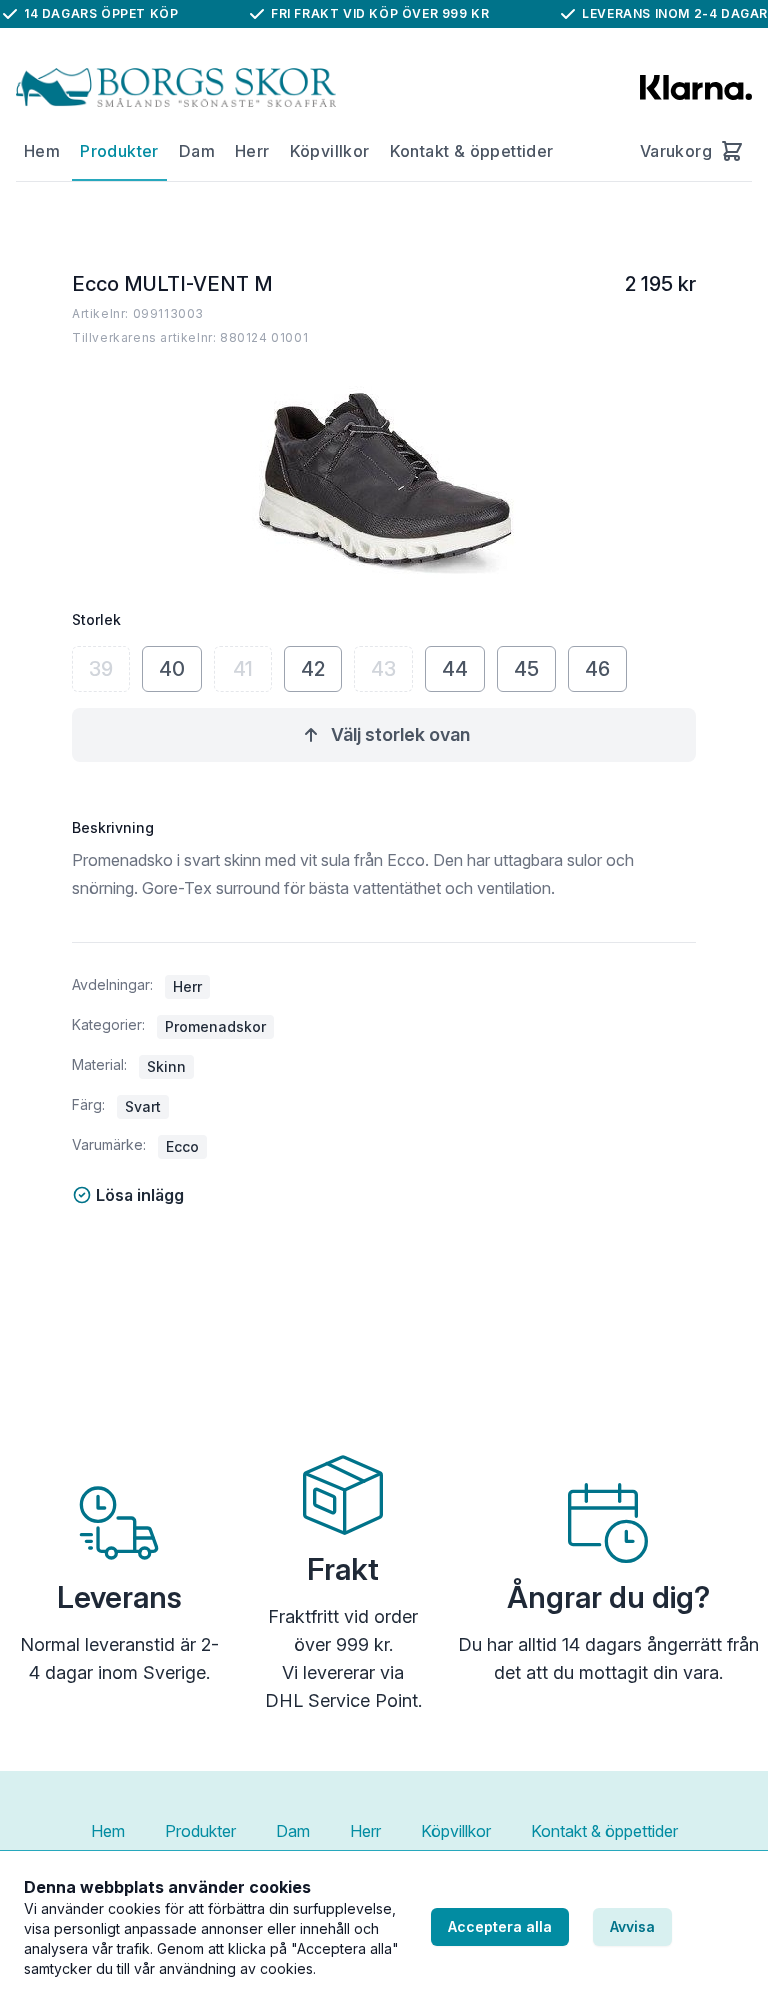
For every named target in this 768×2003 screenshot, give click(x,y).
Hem (42, 151)
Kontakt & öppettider (472, 151)
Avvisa (632, 1926)
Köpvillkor (330, 151)
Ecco (182, 1146)
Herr (252, 151)
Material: (99, 1064)
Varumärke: (109, 1144)
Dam (197, 151)
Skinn (166, 1066)
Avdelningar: (112, 984)
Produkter (119, 151)
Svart (143, 1106)
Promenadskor (215, 1026)
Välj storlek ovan (400, 734)
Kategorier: (108, 1024)
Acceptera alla (500, 1926)
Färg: (88, 1104)
